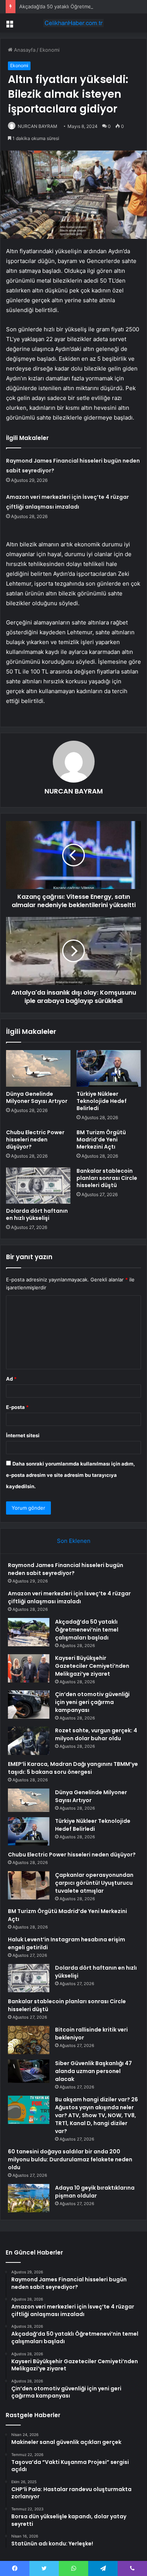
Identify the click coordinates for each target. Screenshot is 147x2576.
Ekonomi (50, 50)
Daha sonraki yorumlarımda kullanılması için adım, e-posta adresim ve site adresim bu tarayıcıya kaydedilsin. (70, 1475)
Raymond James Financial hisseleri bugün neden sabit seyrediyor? (66, 1569)
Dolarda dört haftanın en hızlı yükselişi (37, 1214)
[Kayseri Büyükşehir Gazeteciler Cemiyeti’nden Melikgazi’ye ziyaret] (29, 1668)
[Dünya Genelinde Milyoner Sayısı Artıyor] (38, 1068)
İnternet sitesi (23, 1435)
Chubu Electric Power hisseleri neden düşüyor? (35, 1140)
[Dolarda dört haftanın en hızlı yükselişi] (38, 1186)
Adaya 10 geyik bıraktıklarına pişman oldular (95, 2192)
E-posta (17, 1407)
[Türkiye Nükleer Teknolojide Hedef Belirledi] (109, 1068)
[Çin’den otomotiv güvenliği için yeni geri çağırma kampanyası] (29, 1705)
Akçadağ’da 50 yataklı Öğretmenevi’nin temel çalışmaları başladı (87, 1630)
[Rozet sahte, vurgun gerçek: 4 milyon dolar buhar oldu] (29, 1741)
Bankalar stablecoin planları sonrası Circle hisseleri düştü (107, 1178)
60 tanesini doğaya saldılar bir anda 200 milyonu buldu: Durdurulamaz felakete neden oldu (70, 2159)
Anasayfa (24, 50)
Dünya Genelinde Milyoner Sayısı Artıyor (37, 1097)
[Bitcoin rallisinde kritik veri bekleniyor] (29, 2040)
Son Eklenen (74, 1541)
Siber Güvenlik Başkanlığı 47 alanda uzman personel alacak (93, 2071)
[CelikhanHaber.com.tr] (73, 23)
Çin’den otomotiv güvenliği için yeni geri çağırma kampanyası (92, 1702)
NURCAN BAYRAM (38, 126)
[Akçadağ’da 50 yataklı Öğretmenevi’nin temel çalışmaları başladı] (29, 1632)
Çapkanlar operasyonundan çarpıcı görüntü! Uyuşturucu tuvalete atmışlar (94, 1883)
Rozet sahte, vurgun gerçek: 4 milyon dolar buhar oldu (96, 1734)
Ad (11, 1379)
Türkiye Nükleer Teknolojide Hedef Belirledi (102, 1101)
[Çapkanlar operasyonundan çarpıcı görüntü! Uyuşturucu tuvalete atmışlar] (29, 1885)
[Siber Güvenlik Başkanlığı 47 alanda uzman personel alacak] (29, 2071)
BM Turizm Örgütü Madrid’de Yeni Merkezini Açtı (101, 1140)
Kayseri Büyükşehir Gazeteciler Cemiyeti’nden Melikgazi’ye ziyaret (92, 1666)
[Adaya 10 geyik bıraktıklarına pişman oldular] (29, 2198)
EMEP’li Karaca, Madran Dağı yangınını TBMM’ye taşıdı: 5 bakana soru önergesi (73, 1768)
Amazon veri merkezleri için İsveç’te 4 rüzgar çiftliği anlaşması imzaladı (69, 1597)
